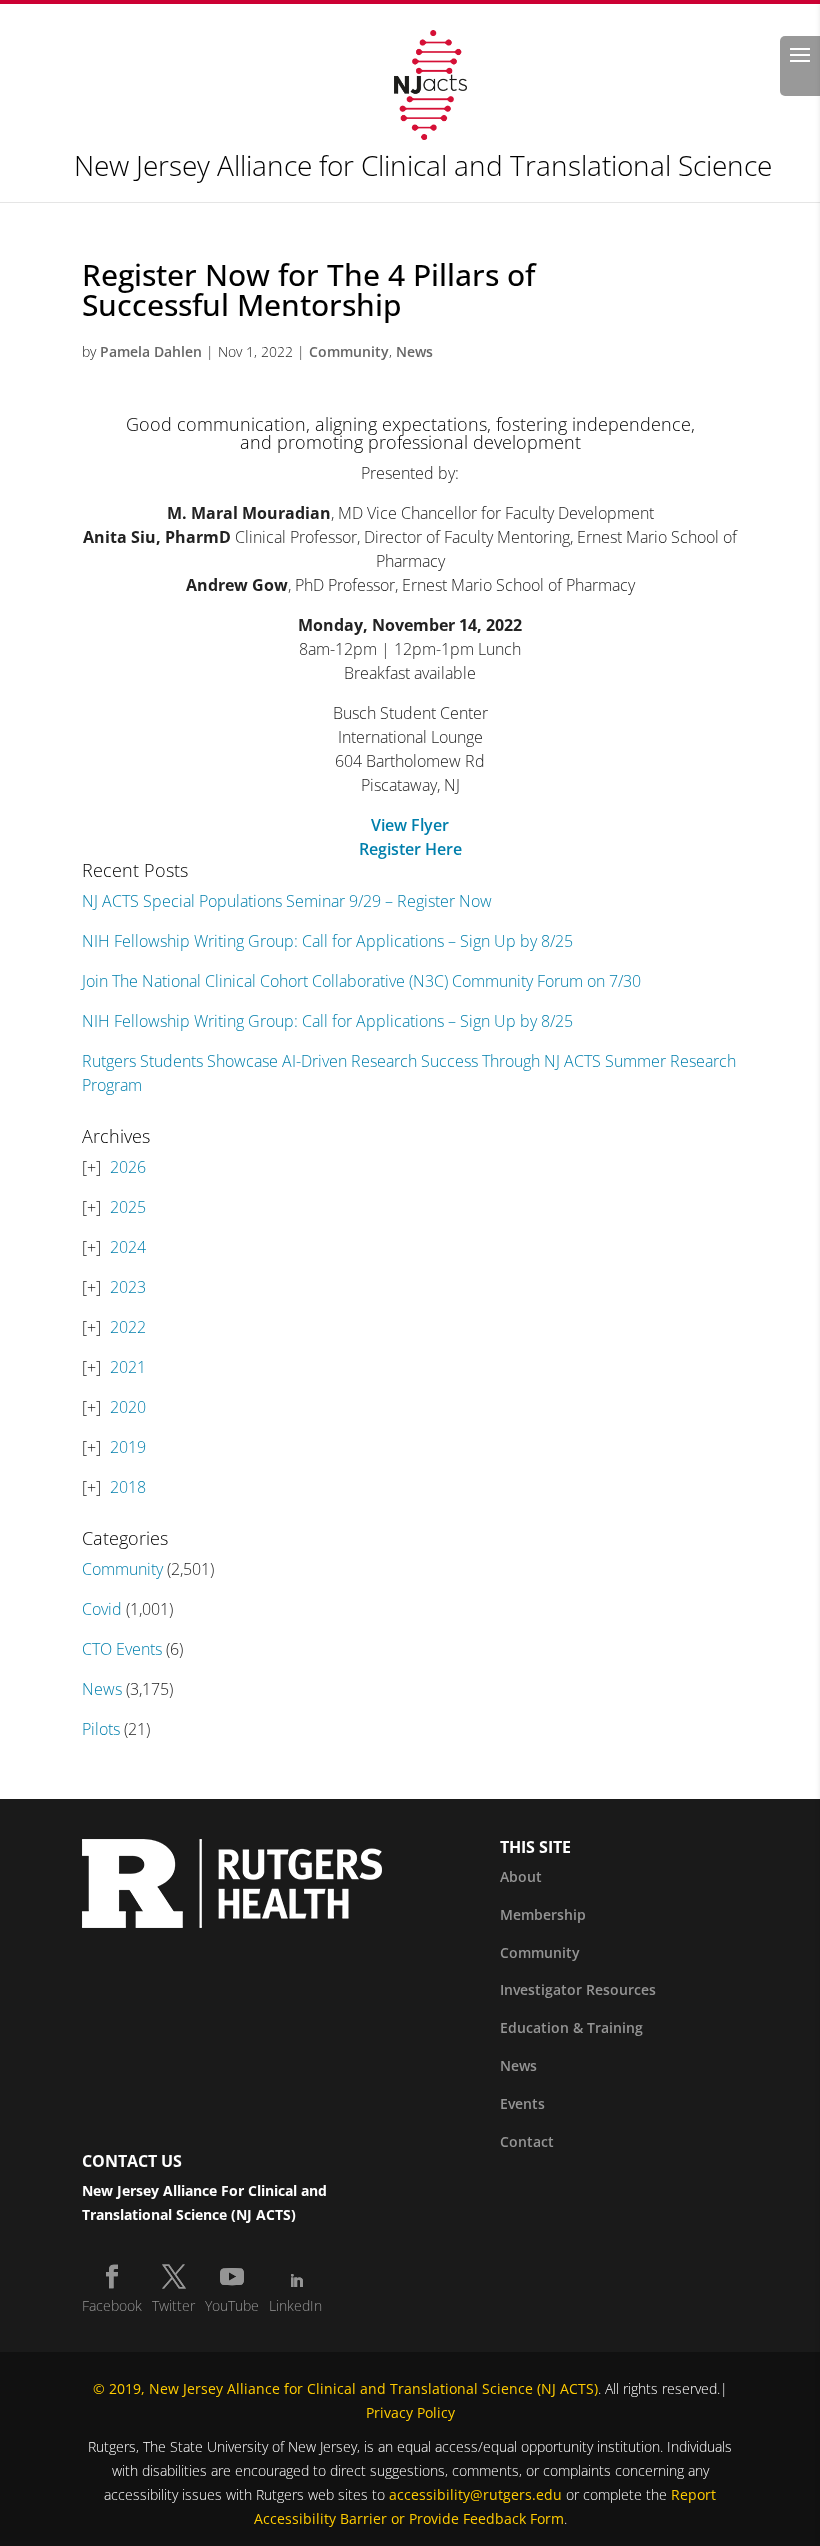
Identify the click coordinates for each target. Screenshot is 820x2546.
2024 (128, 1247)
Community (349, 351)
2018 (128, 1487)
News (414, 351)
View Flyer (410, 825)
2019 (128, 1447)
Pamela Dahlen (151, 351)
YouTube (232, 2305)
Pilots (101, 1729)
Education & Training (571, 2027)
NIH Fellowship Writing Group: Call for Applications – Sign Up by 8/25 (327, 941)
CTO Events (122, 1649)
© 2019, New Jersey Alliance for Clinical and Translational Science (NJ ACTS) (345, 2388)
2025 (128, 1207)
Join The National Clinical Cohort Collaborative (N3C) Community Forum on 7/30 (361, 981)
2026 (128, 1167)
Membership (543, 1914)
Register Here (410, 849)
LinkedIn (295, 2305)
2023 (128, 1287)
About (521, 1876)
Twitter (173, 2305)
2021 (128, 1367)
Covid (102, 1609)
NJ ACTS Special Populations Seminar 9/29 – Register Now (287, 901)
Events (522, 2103)
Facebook (112, 2305)
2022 (128, 1327)
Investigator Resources (578, 1989)
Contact (527, 2141)
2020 (128, 1407)
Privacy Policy (410, 2412)
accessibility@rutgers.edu (475, 2494)
